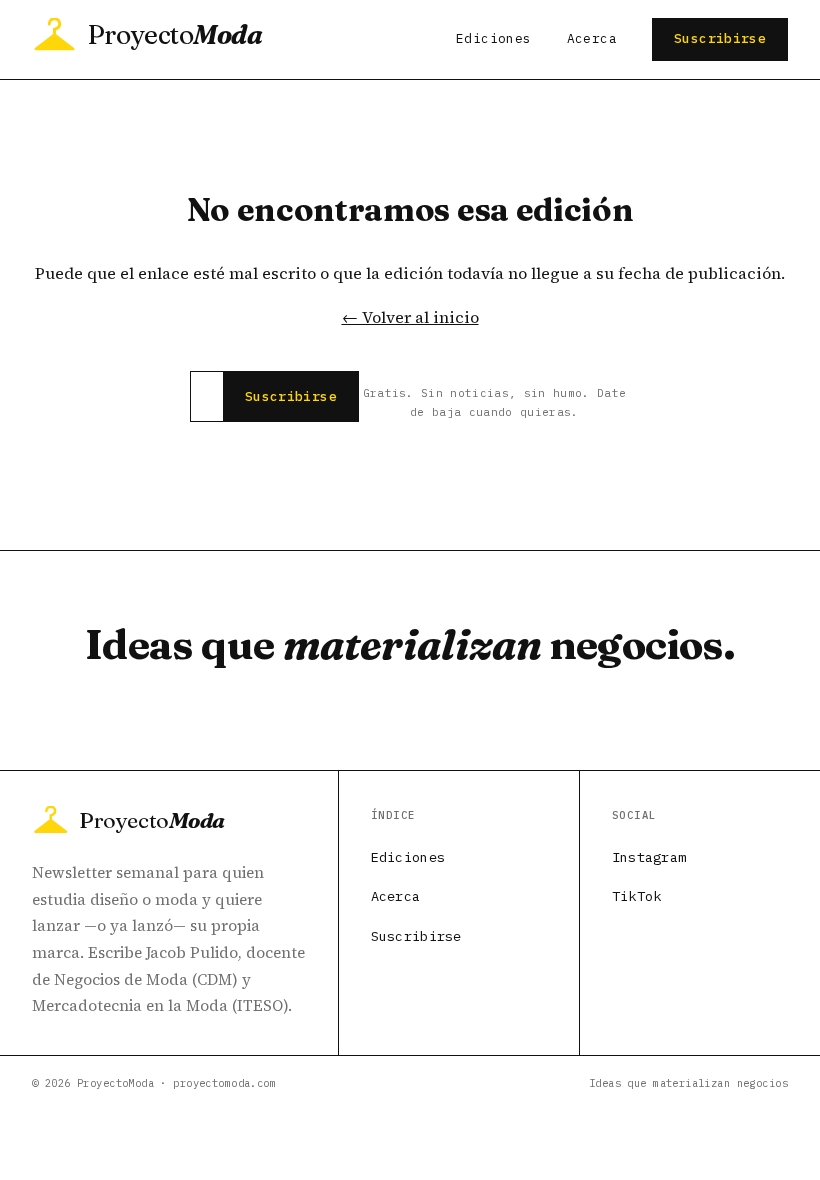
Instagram (649, 857)
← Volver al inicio (410, 317)
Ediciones (493, 38)
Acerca (592, 38)
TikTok (637, 896)
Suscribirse (720, 38)
